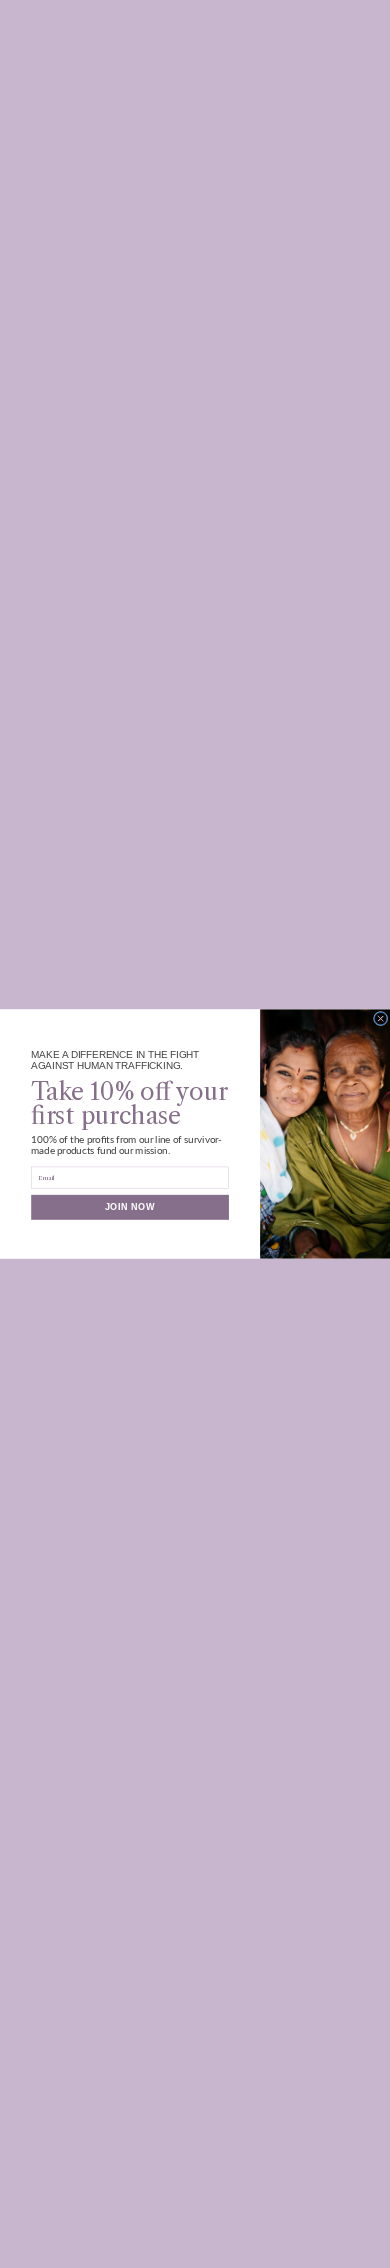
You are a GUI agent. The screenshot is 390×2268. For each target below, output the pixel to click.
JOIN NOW (130, 1207)
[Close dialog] (380, 1018)
